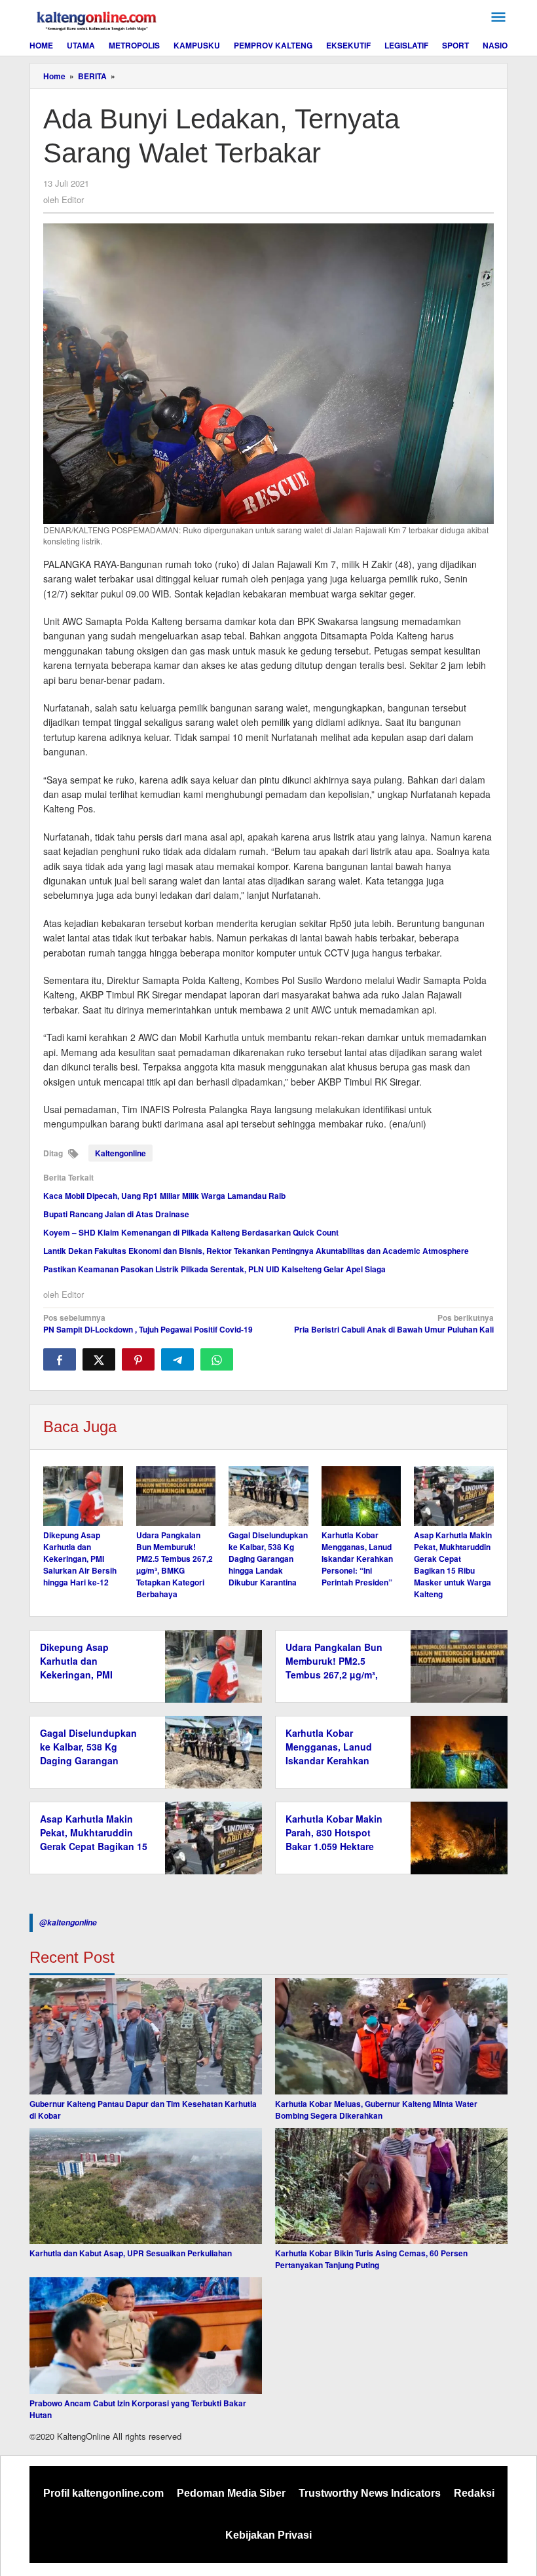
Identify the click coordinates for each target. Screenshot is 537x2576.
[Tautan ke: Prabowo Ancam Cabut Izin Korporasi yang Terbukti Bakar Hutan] (146, 2336)
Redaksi (474, 2493)
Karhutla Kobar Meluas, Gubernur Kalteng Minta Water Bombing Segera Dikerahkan (376, 2110)
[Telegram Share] (177, 1359)
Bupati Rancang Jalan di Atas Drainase (116, 1214)
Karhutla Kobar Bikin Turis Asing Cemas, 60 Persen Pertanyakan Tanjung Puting (371, 2259)
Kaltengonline (120, 1153)
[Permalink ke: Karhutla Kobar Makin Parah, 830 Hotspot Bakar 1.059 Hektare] (455, 1837)
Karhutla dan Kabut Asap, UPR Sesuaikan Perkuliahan (131, 2253)
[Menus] (498, 17)
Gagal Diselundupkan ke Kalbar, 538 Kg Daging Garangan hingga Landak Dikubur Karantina (268, 1559)
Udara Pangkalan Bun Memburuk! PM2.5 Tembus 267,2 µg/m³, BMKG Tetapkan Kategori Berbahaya (175, 1564)
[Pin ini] (138, 1359)
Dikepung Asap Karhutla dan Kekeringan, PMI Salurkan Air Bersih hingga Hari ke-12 (80, 1559)
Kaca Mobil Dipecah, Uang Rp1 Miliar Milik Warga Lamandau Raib (164, 1196)
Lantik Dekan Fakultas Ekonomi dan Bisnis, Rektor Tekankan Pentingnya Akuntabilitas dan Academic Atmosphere (256, 1251)
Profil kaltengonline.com (103, 2493)
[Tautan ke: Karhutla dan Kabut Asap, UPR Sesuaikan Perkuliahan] (146, 2186)
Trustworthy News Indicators (370, 2493)
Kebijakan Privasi (268, 2535)
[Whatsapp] (217, 1359)
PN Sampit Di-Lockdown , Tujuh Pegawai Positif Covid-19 (148, 1323)
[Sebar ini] (60, 1359)
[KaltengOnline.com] (98, 19)
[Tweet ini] (99, 1359)
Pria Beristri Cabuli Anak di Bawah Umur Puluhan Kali (394, 1323)
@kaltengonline (68, 1923)
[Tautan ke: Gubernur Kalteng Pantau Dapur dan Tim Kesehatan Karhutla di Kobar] (146, 2036)
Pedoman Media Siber (231, 2493)
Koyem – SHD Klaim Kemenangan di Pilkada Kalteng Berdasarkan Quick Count (191, 1232)
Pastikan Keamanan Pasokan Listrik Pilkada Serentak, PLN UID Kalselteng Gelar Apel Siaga (214, 1269)
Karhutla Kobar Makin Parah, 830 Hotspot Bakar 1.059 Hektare (334, 1832)
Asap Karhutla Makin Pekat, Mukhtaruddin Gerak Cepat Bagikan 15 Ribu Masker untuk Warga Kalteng (453, 1564)
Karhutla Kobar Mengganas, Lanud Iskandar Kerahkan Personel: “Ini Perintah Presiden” (357, 1559)
